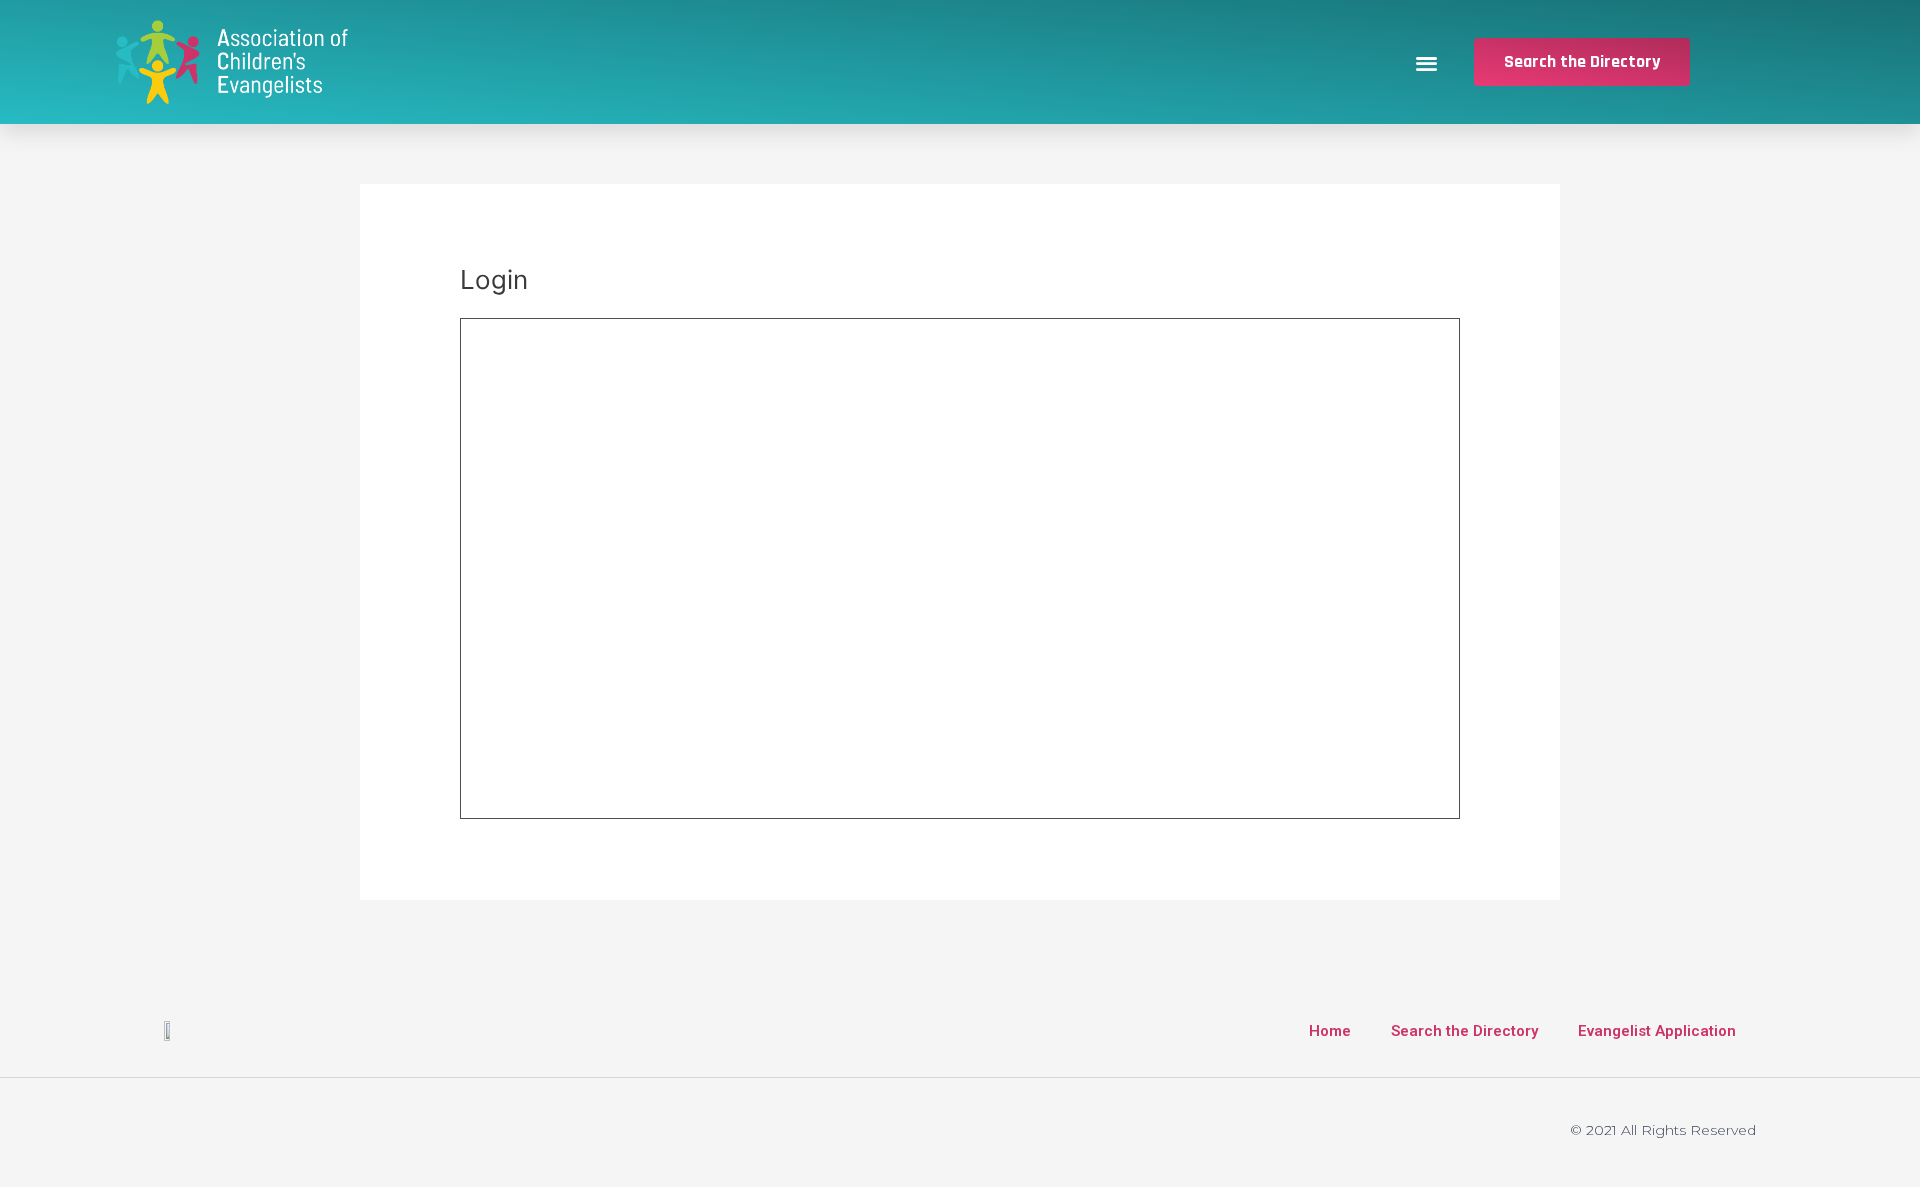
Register (1168, 710)
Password (596, 440)
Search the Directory (1464, 1031)
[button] (1427, 62)
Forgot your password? (960, 769)
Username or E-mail (631, 352)
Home (1330, 1031)
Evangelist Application (1657, 1031)
